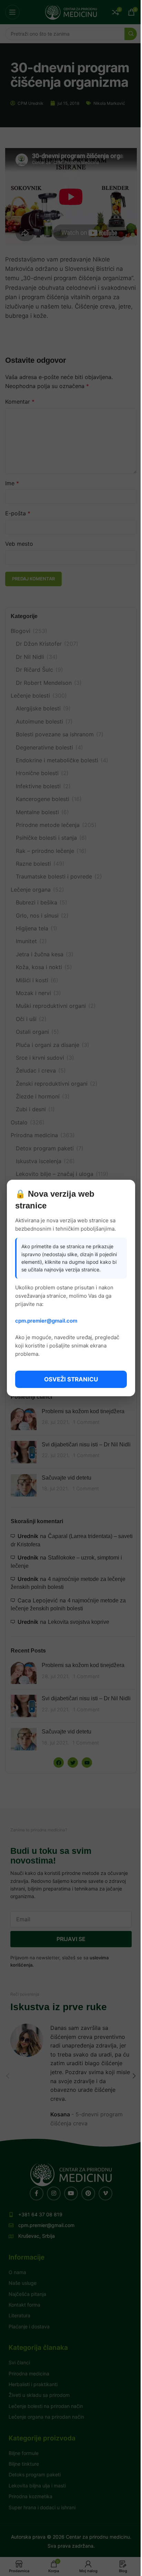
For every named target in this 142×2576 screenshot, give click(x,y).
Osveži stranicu (71, 1379)
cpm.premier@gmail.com (46, 1321)
